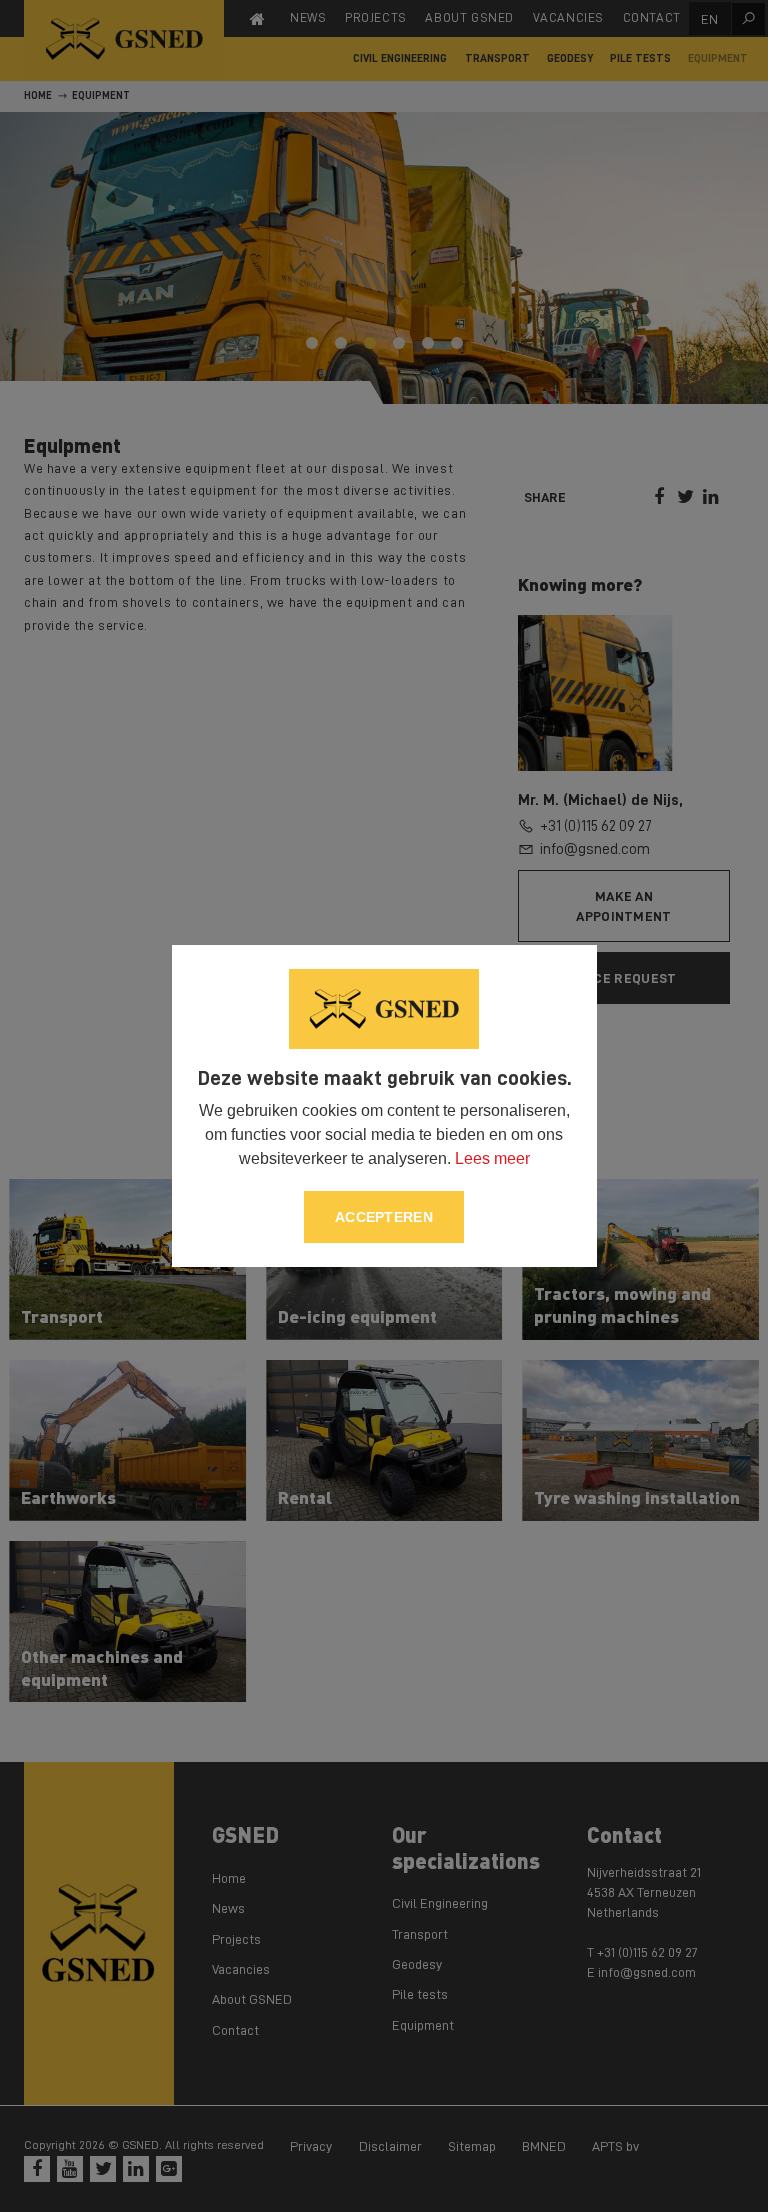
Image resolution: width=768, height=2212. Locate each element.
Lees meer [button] (492, 1158)
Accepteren (384, 1217)
